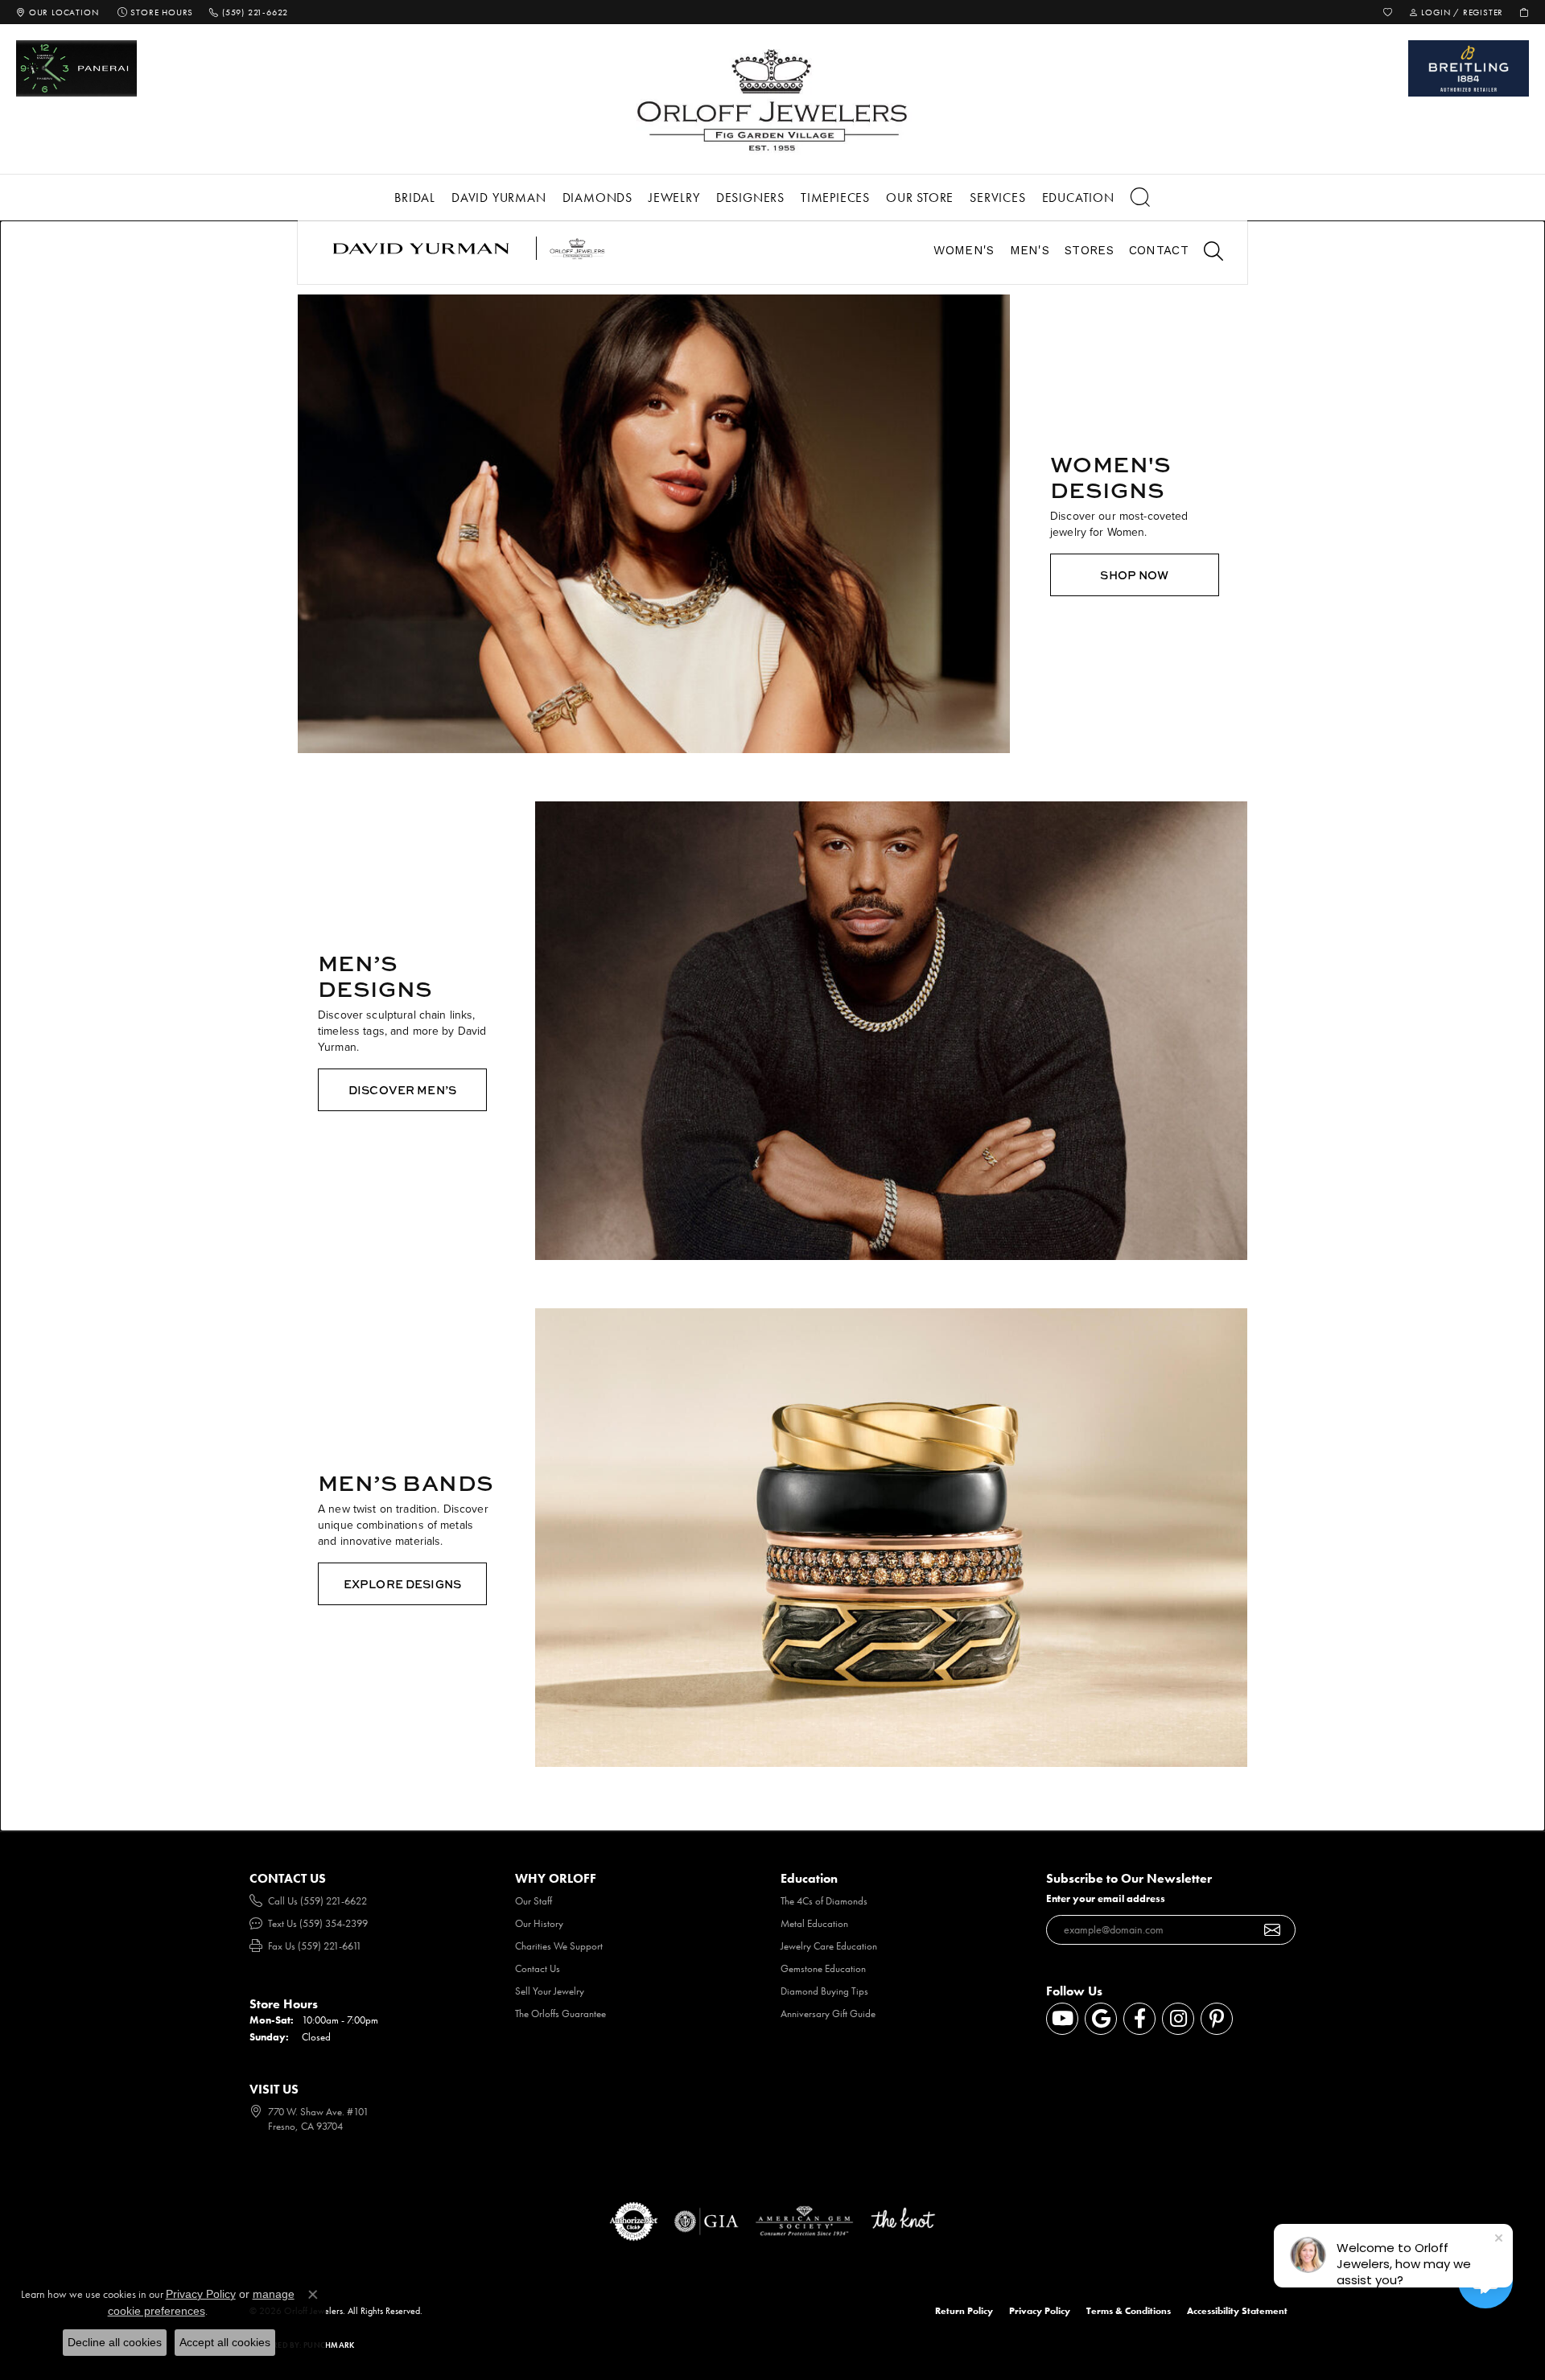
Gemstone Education (823, 1968)
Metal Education (814, 1923)
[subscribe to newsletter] (1273, 1930)
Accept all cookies (225, 2342)
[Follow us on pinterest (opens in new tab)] (1217, 2019)
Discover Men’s (402, 1090)
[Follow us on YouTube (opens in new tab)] (1062, 2019)
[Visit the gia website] (707, 2221)
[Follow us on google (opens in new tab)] (1101, 2019)
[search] (1205, 253)
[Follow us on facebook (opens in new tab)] (1139, 2019)
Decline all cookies (115, 2342)
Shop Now (1134, 575)
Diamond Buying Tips (824, 1991)
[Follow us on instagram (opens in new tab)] (1178, 2019)
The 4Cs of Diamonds (824, 1901)
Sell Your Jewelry (550, 1991)
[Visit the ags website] (804, 2221)
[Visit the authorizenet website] (634, 2221)
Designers (750, 198)
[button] (1388, 12)
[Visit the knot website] (903, 2221)
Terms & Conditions (1129, 2311)
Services (997, 198)
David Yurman (499, 198)
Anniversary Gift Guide (828, 2014)
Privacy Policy (1040, 2311)
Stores (1089, 250)
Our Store (920, 198)
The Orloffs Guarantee (560, 2014)
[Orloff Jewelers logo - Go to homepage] (772, 99)
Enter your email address (1106, 1898)
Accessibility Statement (1237, 2311)
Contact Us (538, 1968)
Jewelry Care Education (829, 1946)
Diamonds (597, 198)
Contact (1159, 250)
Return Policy (964, 2311)
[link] (57, 12)
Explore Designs (402, 1584)
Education (1078, 198)
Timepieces (835, 198)
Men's (1030, 250)
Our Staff (534, 1901)
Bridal (415, 198)
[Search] (1141, 198)
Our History (539, 1923)
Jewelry (674, 198)
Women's (964, 250)
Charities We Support (559, 1946)
